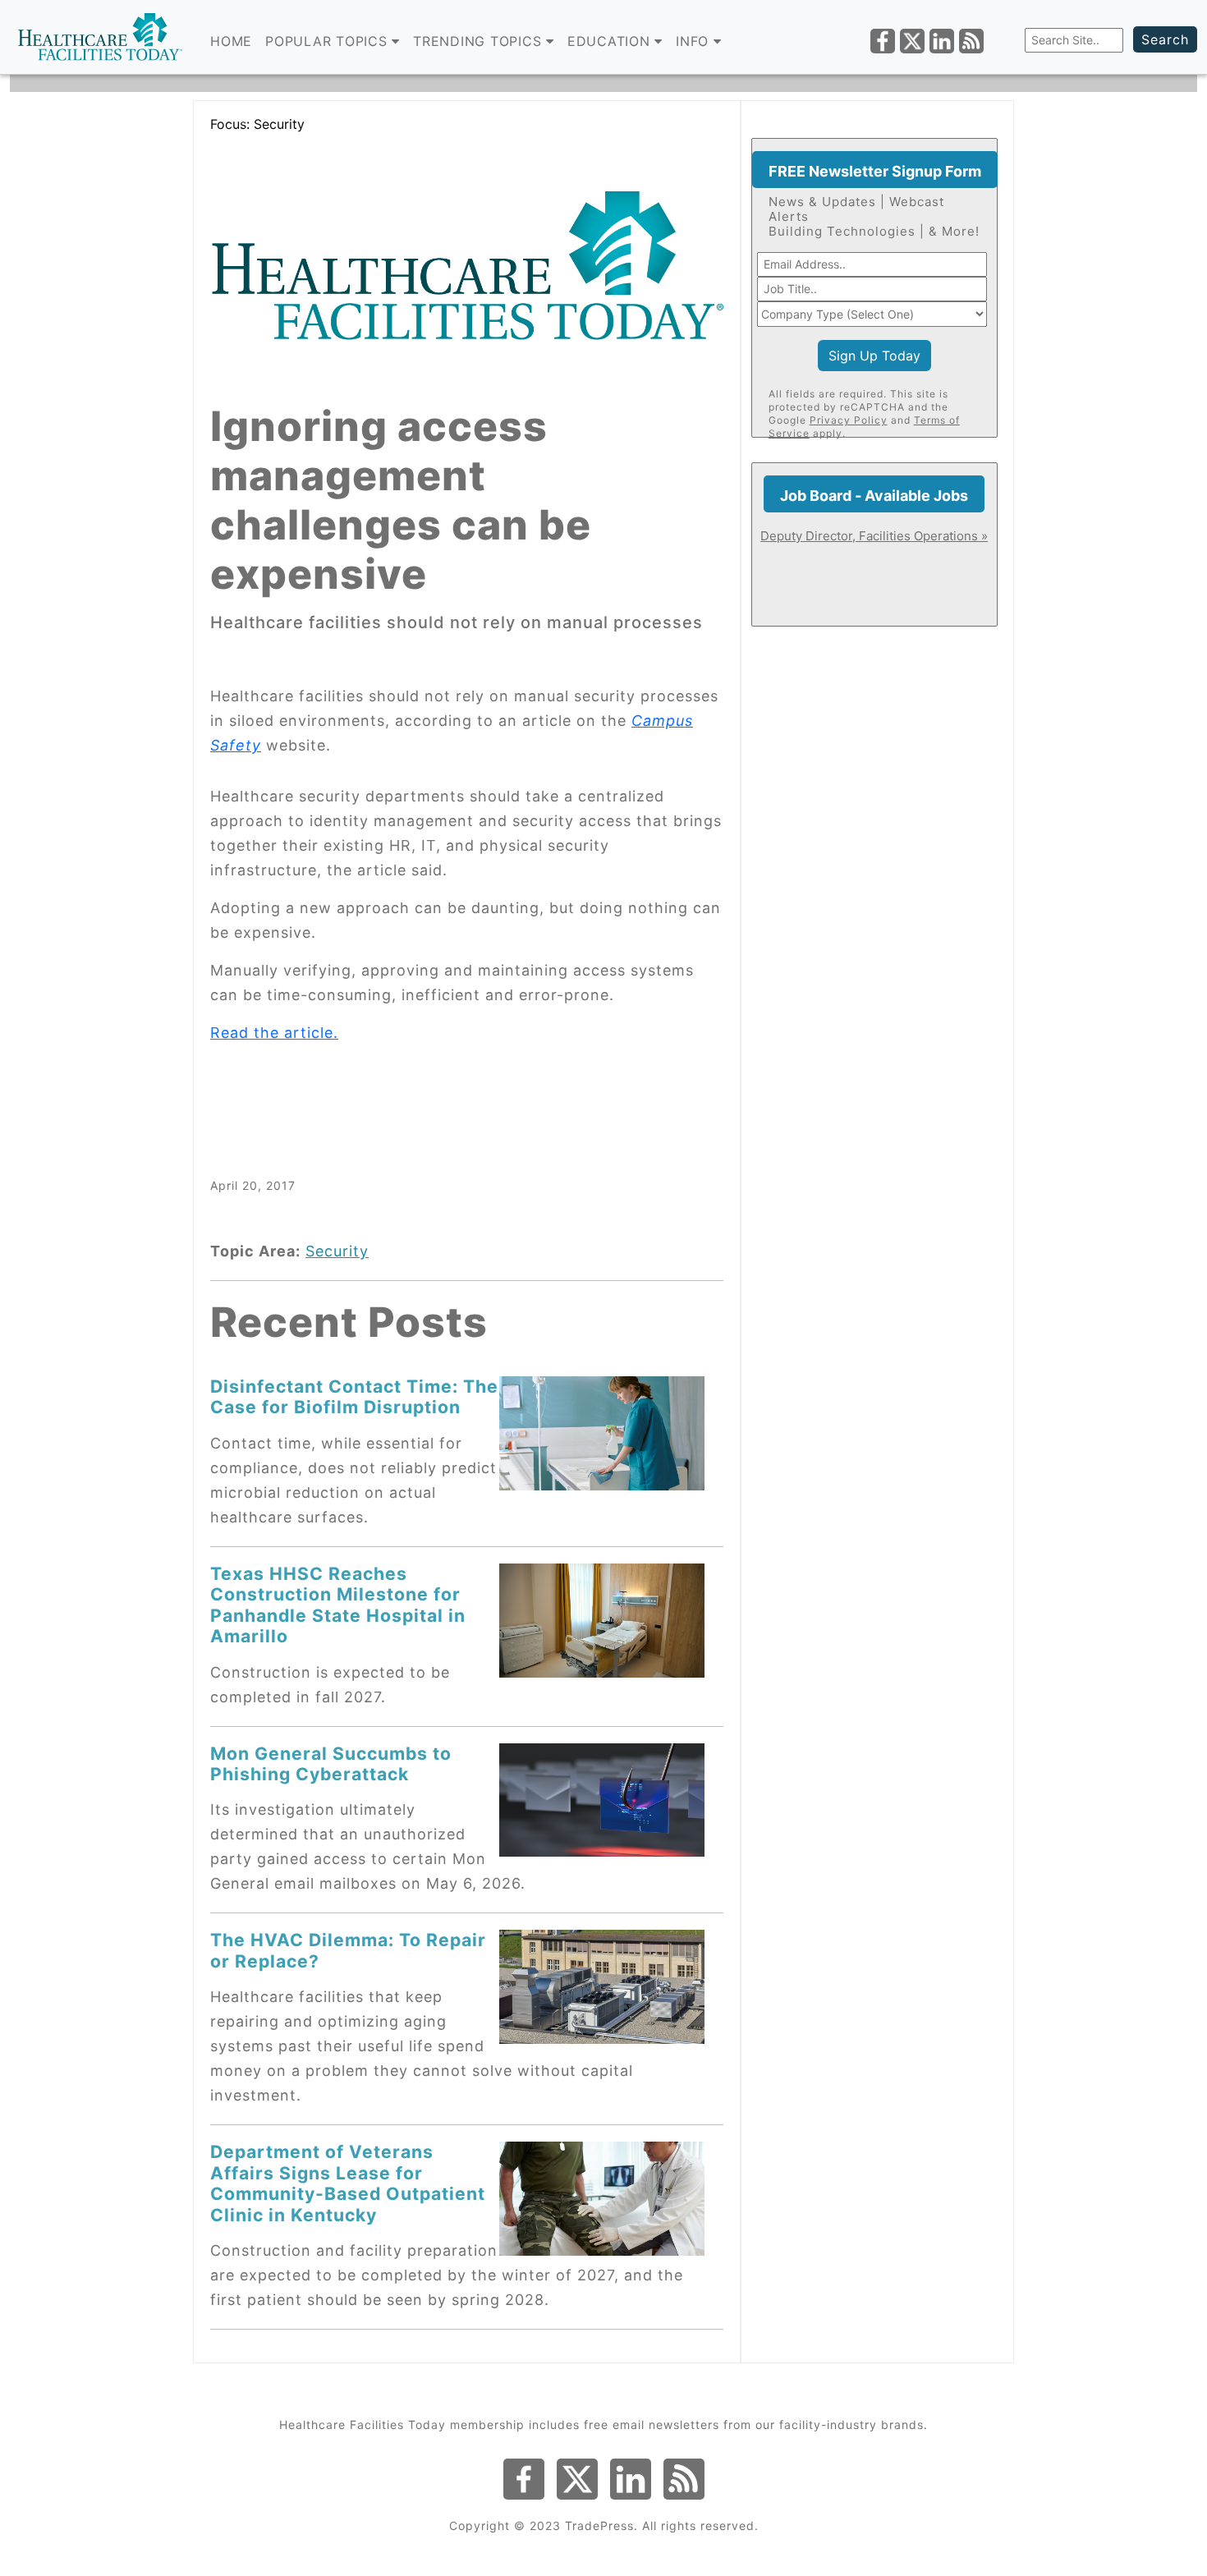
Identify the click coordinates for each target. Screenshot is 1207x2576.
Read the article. (274, 1033)
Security (337, 1251)
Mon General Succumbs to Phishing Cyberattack (331, 1763)
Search (1165, 39)
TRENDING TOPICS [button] (480, 41)
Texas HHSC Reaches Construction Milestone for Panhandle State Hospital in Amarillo (338, 1605)
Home (231, 41)
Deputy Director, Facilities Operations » (874, 536)
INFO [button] (695, 41)
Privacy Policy (849, 420)
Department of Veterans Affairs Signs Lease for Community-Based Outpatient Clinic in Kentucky (348, 2183)
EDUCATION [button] (611, 41)
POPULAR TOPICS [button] (328, 41)
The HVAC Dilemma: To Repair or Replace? (348, 1950)
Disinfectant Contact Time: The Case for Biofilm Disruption (354, 1396)
